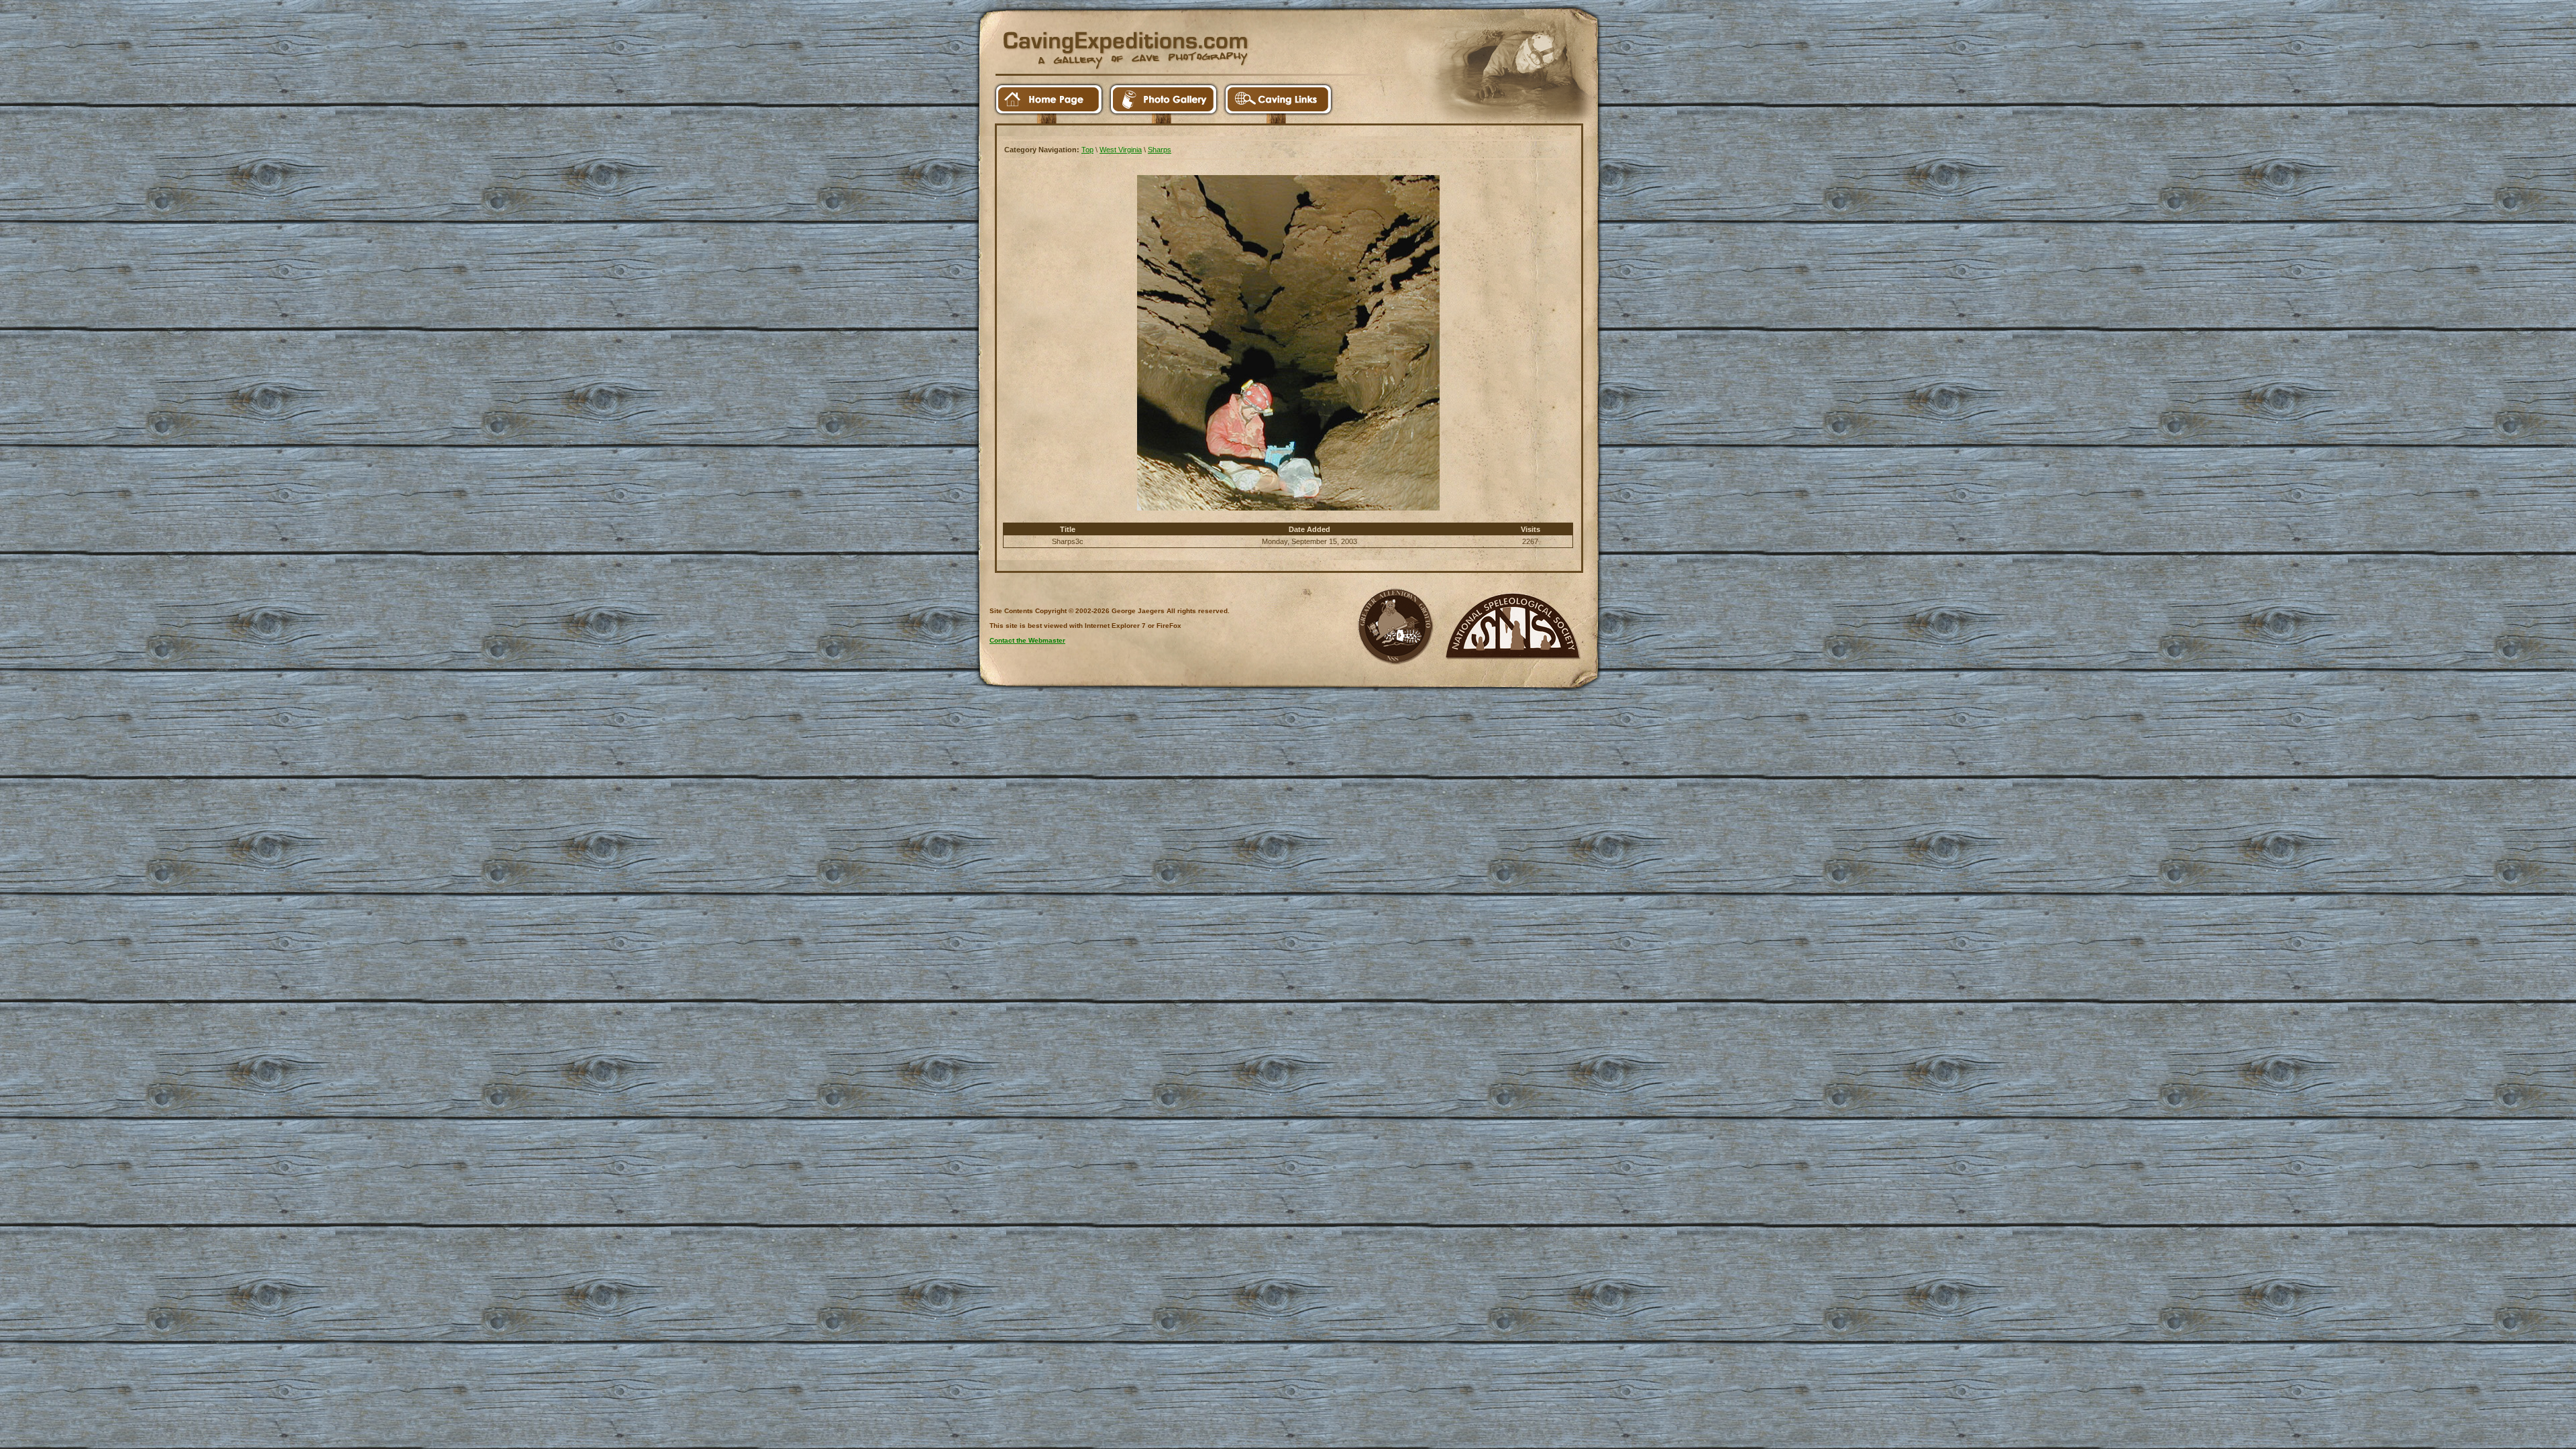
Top (1087, 150)
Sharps (1160, 150)
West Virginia (1121, 150)
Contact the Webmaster (1027, 640)
